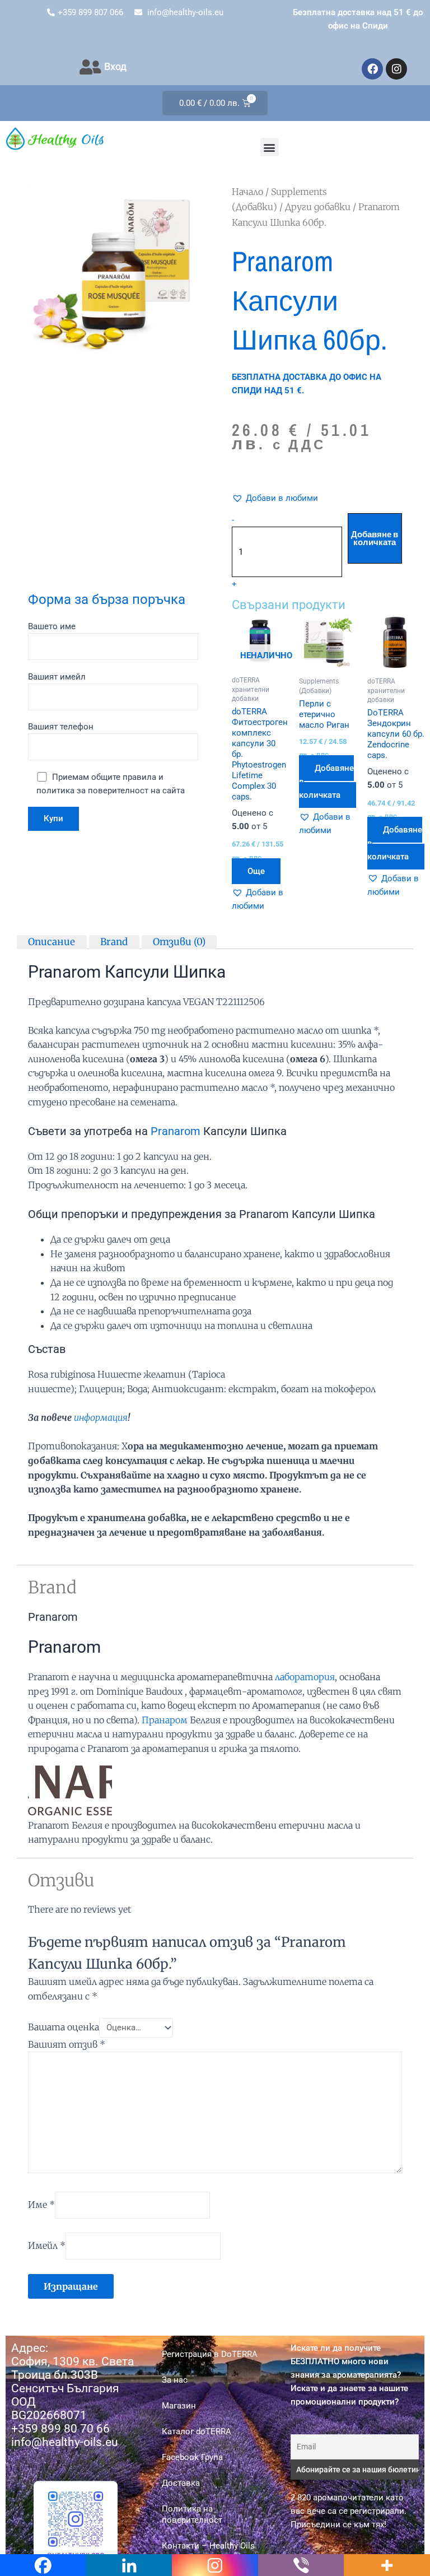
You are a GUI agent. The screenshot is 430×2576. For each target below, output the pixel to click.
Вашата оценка (64, 2027)
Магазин (179, 2406)
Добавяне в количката (375, 539)
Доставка (181, 2483)
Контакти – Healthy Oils (208, 2546)
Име (41, 2205)
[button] (270, 147)
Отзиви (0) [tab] (179, 941)
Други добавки (318, 207)
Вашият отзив (67, 2044)
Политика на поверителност (192, 2514)
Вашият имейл (57, 677)
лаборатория (305, 1677)
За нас (175, 2380)
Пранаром (165, 1720)
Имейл (47, 2245)
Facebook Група (192, 2457)
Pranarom (176, 1131)
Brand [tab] (114, 941)
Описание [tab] (52, 941)
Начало (247, 192)
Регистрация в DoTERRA (210, 2354)
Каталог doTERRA (197, 2431)
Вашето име (52, 626)
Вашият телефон (61, 727)
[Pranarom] (70, 1787)
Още (256, 871)
